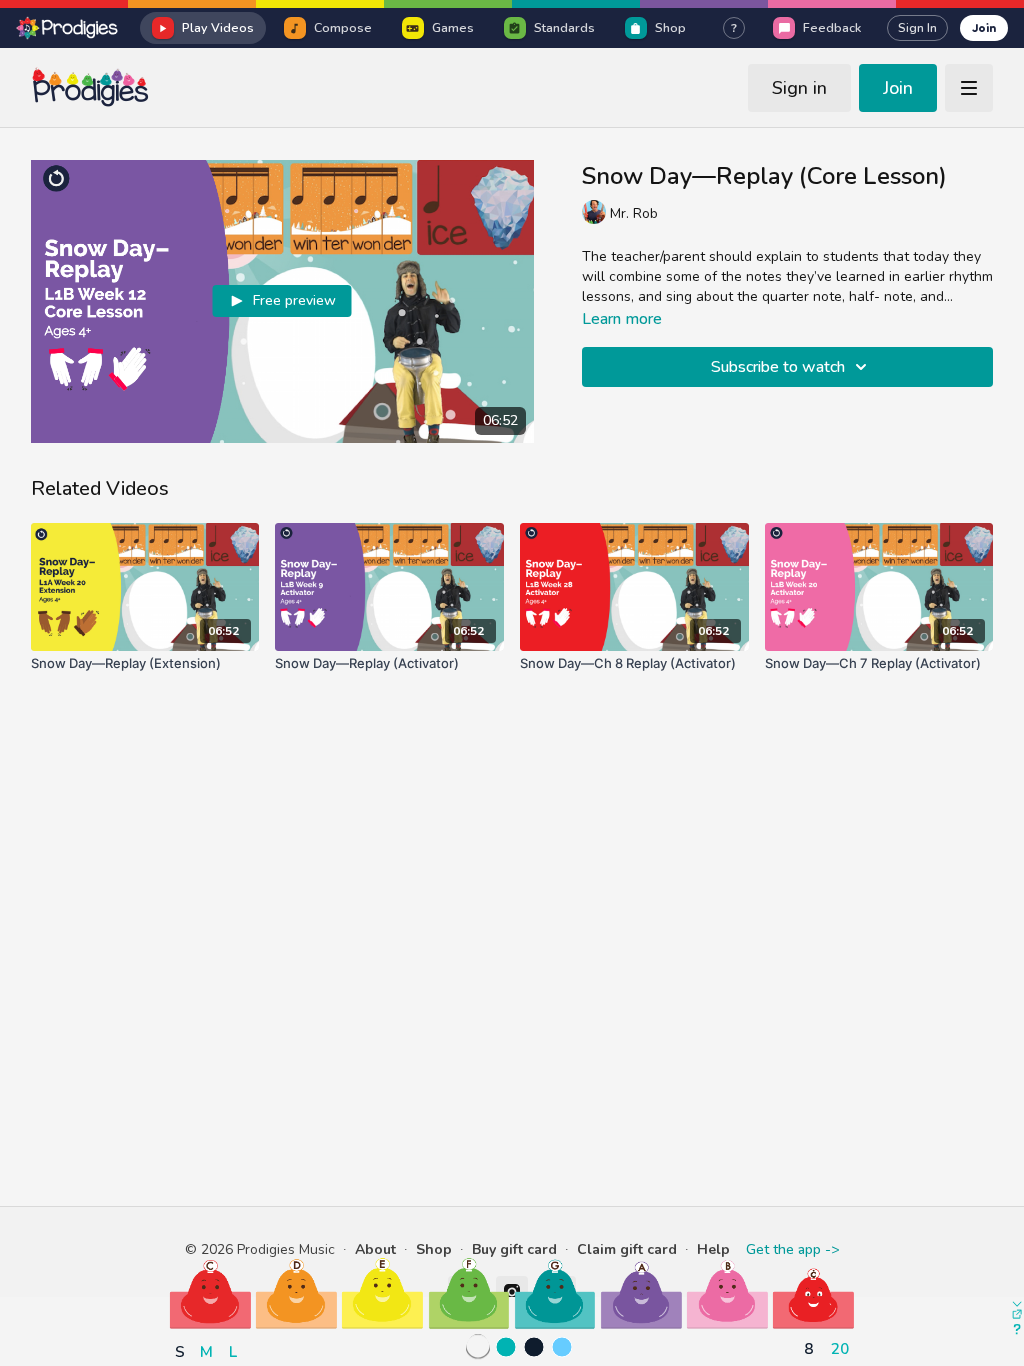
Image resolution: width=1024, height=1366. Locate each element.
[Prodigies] (68, 28)
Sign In (917, 28)
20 (840, 1348)
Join (984, 27)
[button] (210, 1293)
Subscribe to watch (778, 367)
